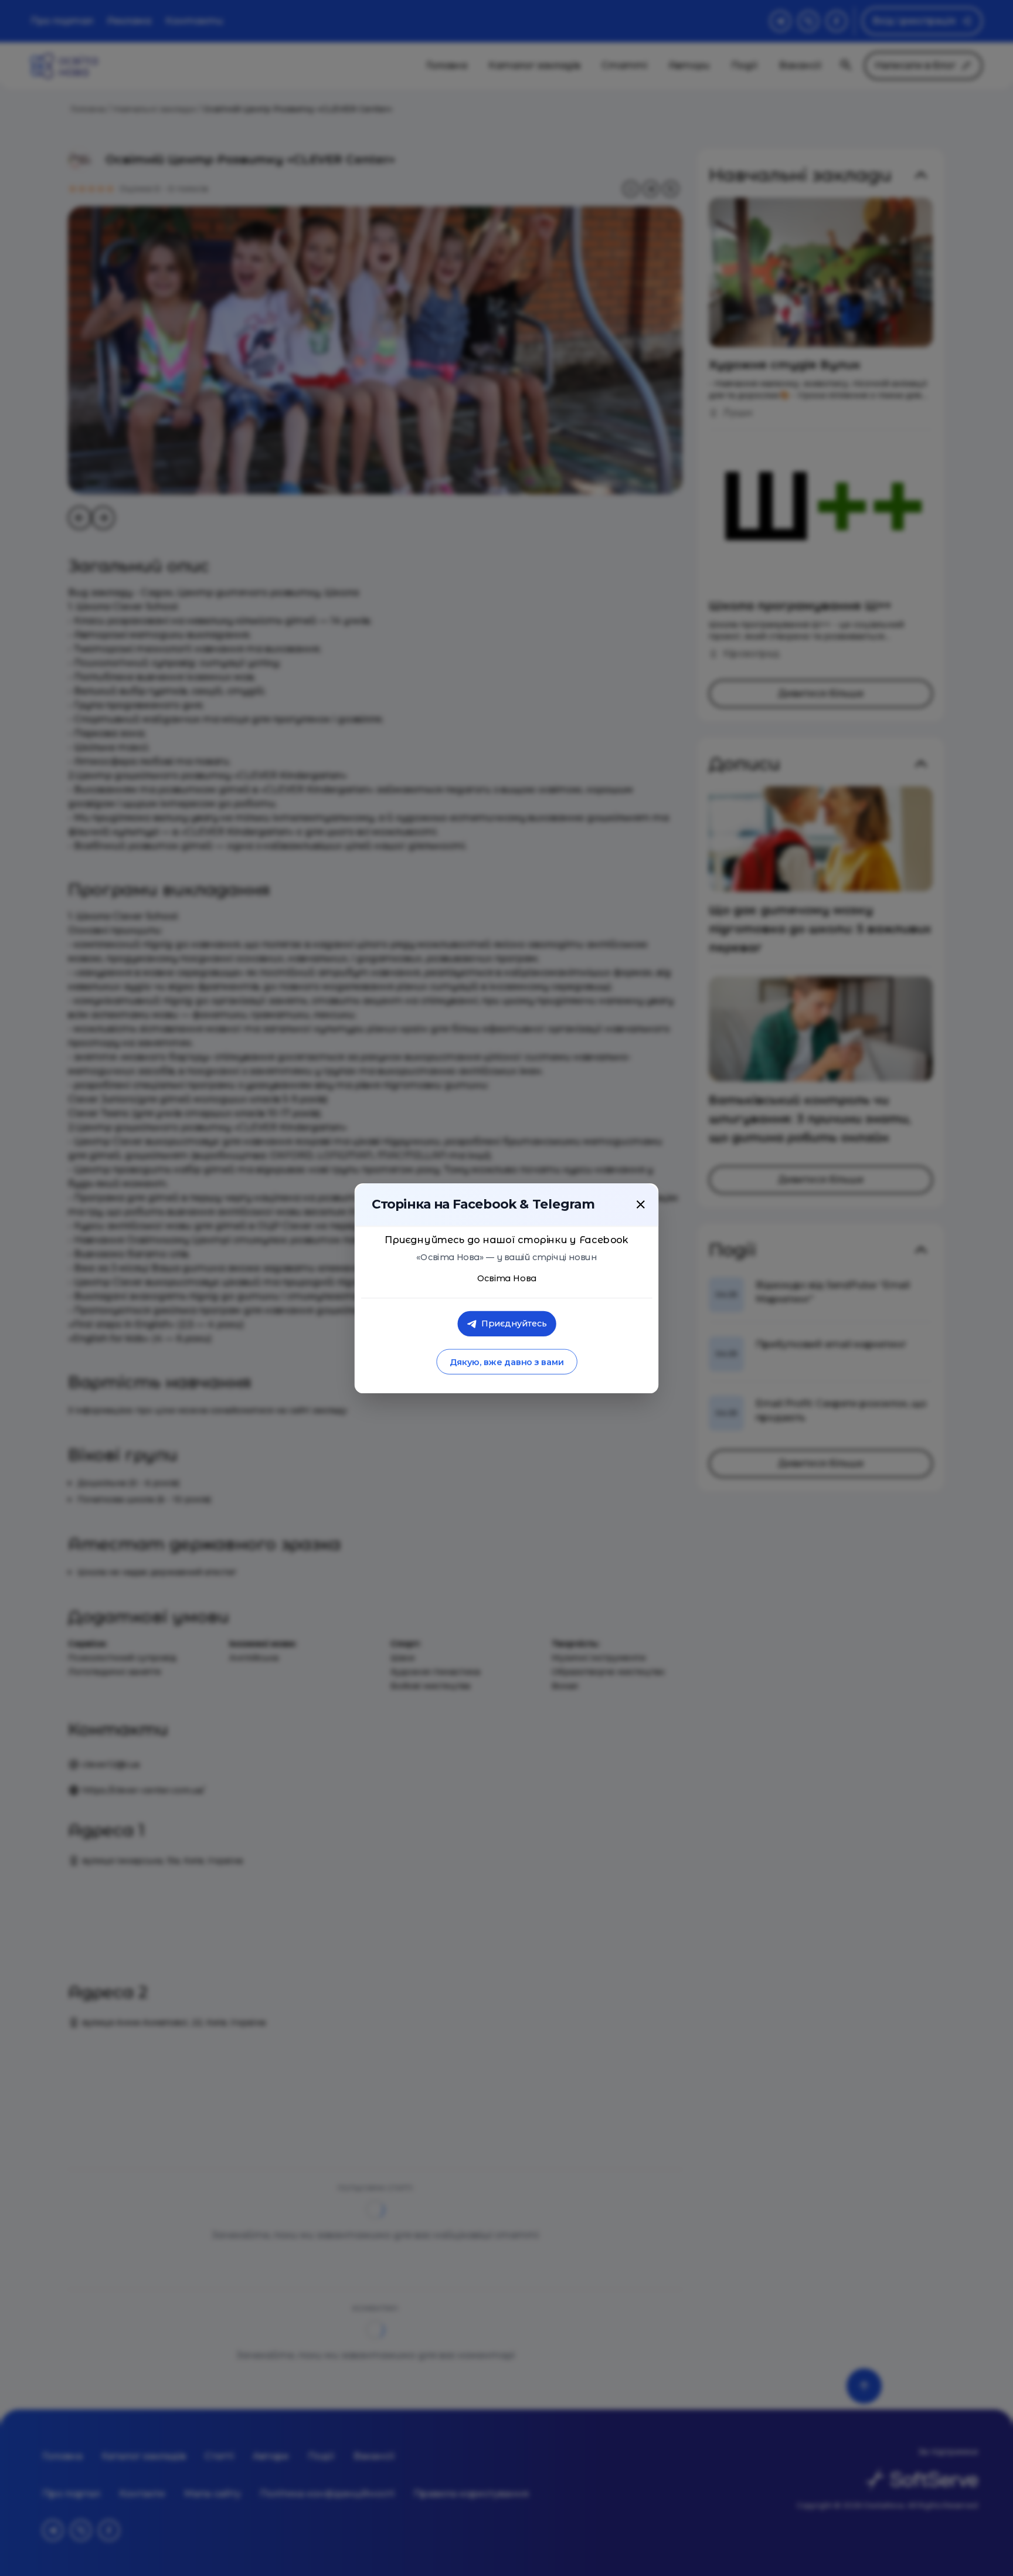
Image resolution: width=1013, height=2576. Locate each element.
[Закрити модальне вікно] (641, 1204)
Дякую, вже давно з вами (506, 1362)
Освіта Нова (507, 1278)
